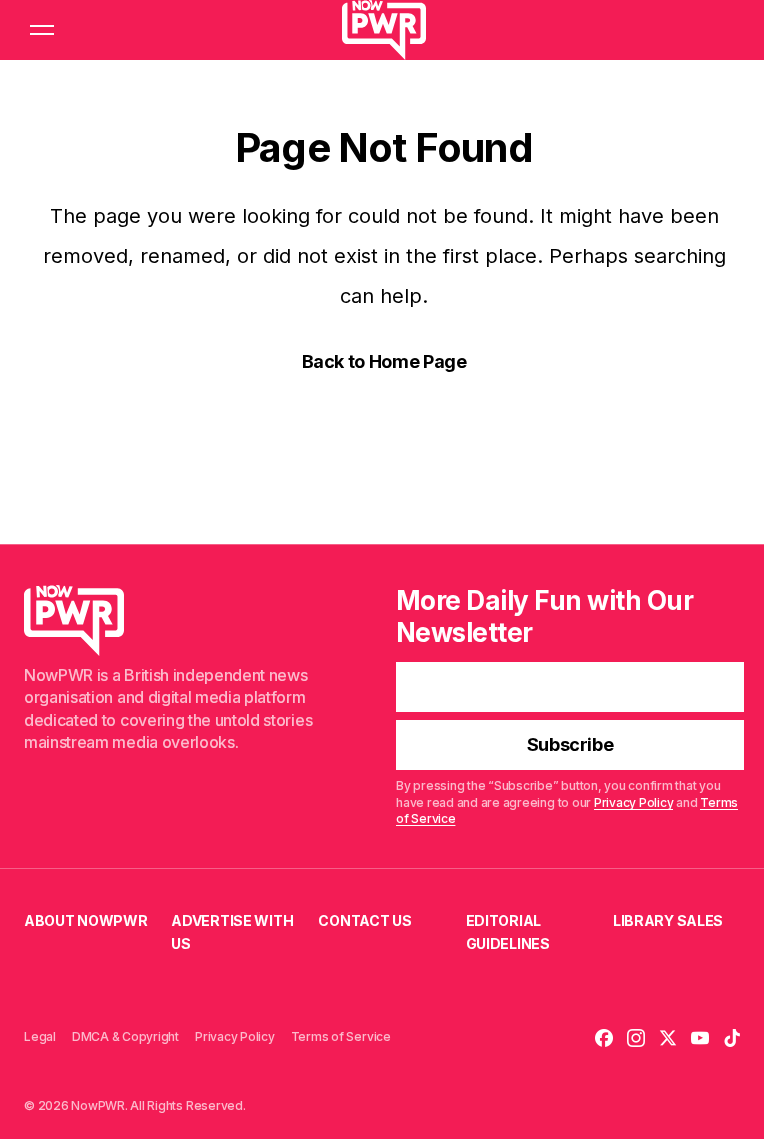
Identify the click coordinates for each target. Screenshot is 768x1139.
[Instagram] (636, 1038)
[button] (42, 30)
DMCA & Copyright (125, 1036)
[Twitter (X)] (668, 1038)
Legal (40, 1036)
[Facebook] (604, 1038)
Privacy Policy (634, 802)
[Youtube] (700, 1038)
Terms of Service (341, 1036)
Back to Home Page (384, 361)
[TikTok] (732, 1038)
